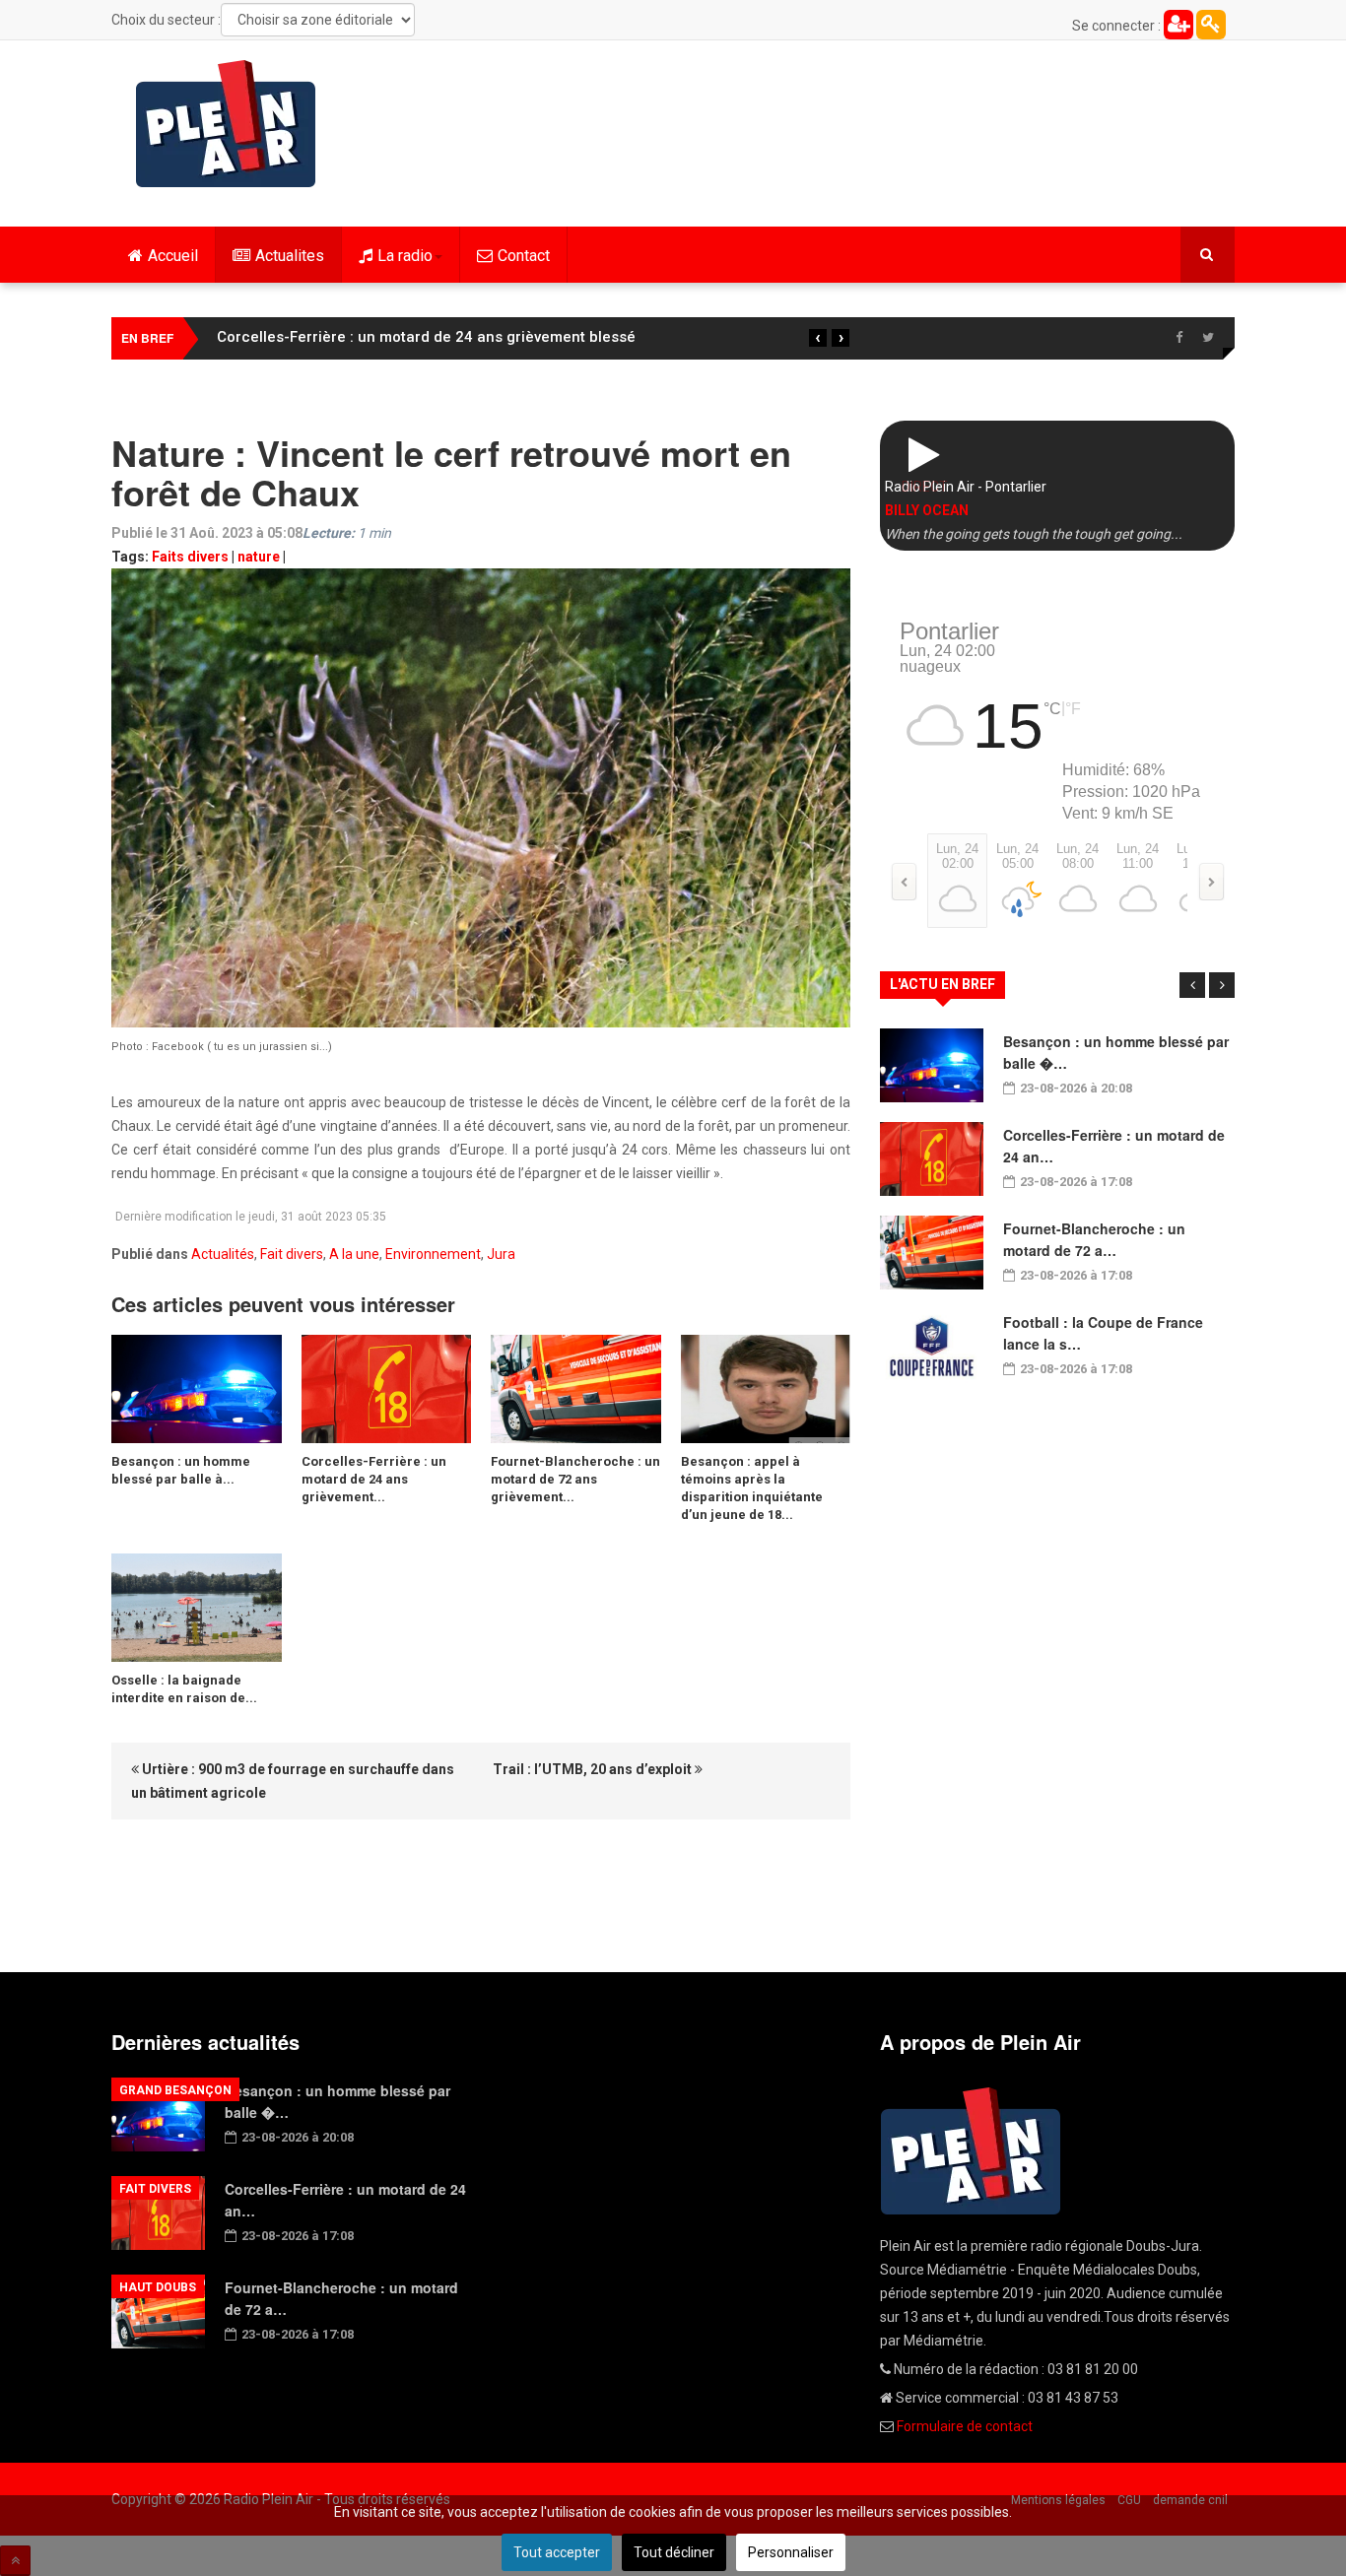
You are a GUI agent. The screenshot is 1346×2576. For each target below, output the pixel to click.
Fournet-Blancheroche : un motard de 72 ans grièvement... (575, 1479)
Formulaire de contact (965, 2426)
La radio (405, 256)
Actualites (290, 256)
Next (1222, 985)
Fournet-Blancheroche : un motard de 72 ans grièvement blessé (441, 337)
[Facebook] (1178, 338)
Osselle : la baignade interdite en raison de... (184, 1689)
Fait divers (292, 1254)
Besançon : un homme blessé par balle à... (181, 1470)
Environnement (433, 1254)
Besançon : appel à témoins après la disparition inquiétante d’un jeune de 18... (752, 1488)
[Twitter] (1208, 338)
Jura (501, 1254)
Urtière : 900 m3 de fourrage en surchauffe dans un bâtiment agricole (293, 1781)
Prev (1192, 985)
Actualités (223, 1254)
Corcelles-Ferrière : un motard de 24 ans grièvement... (374, 1479)
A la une (354, 1254)
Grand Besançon (175, 2090)
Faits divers (190, 557)
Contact (524, 256)
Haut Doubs (158, 2287)
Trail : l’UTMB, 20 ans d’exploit (594, 1769)
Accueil (173, 256)
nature (259, 557)
